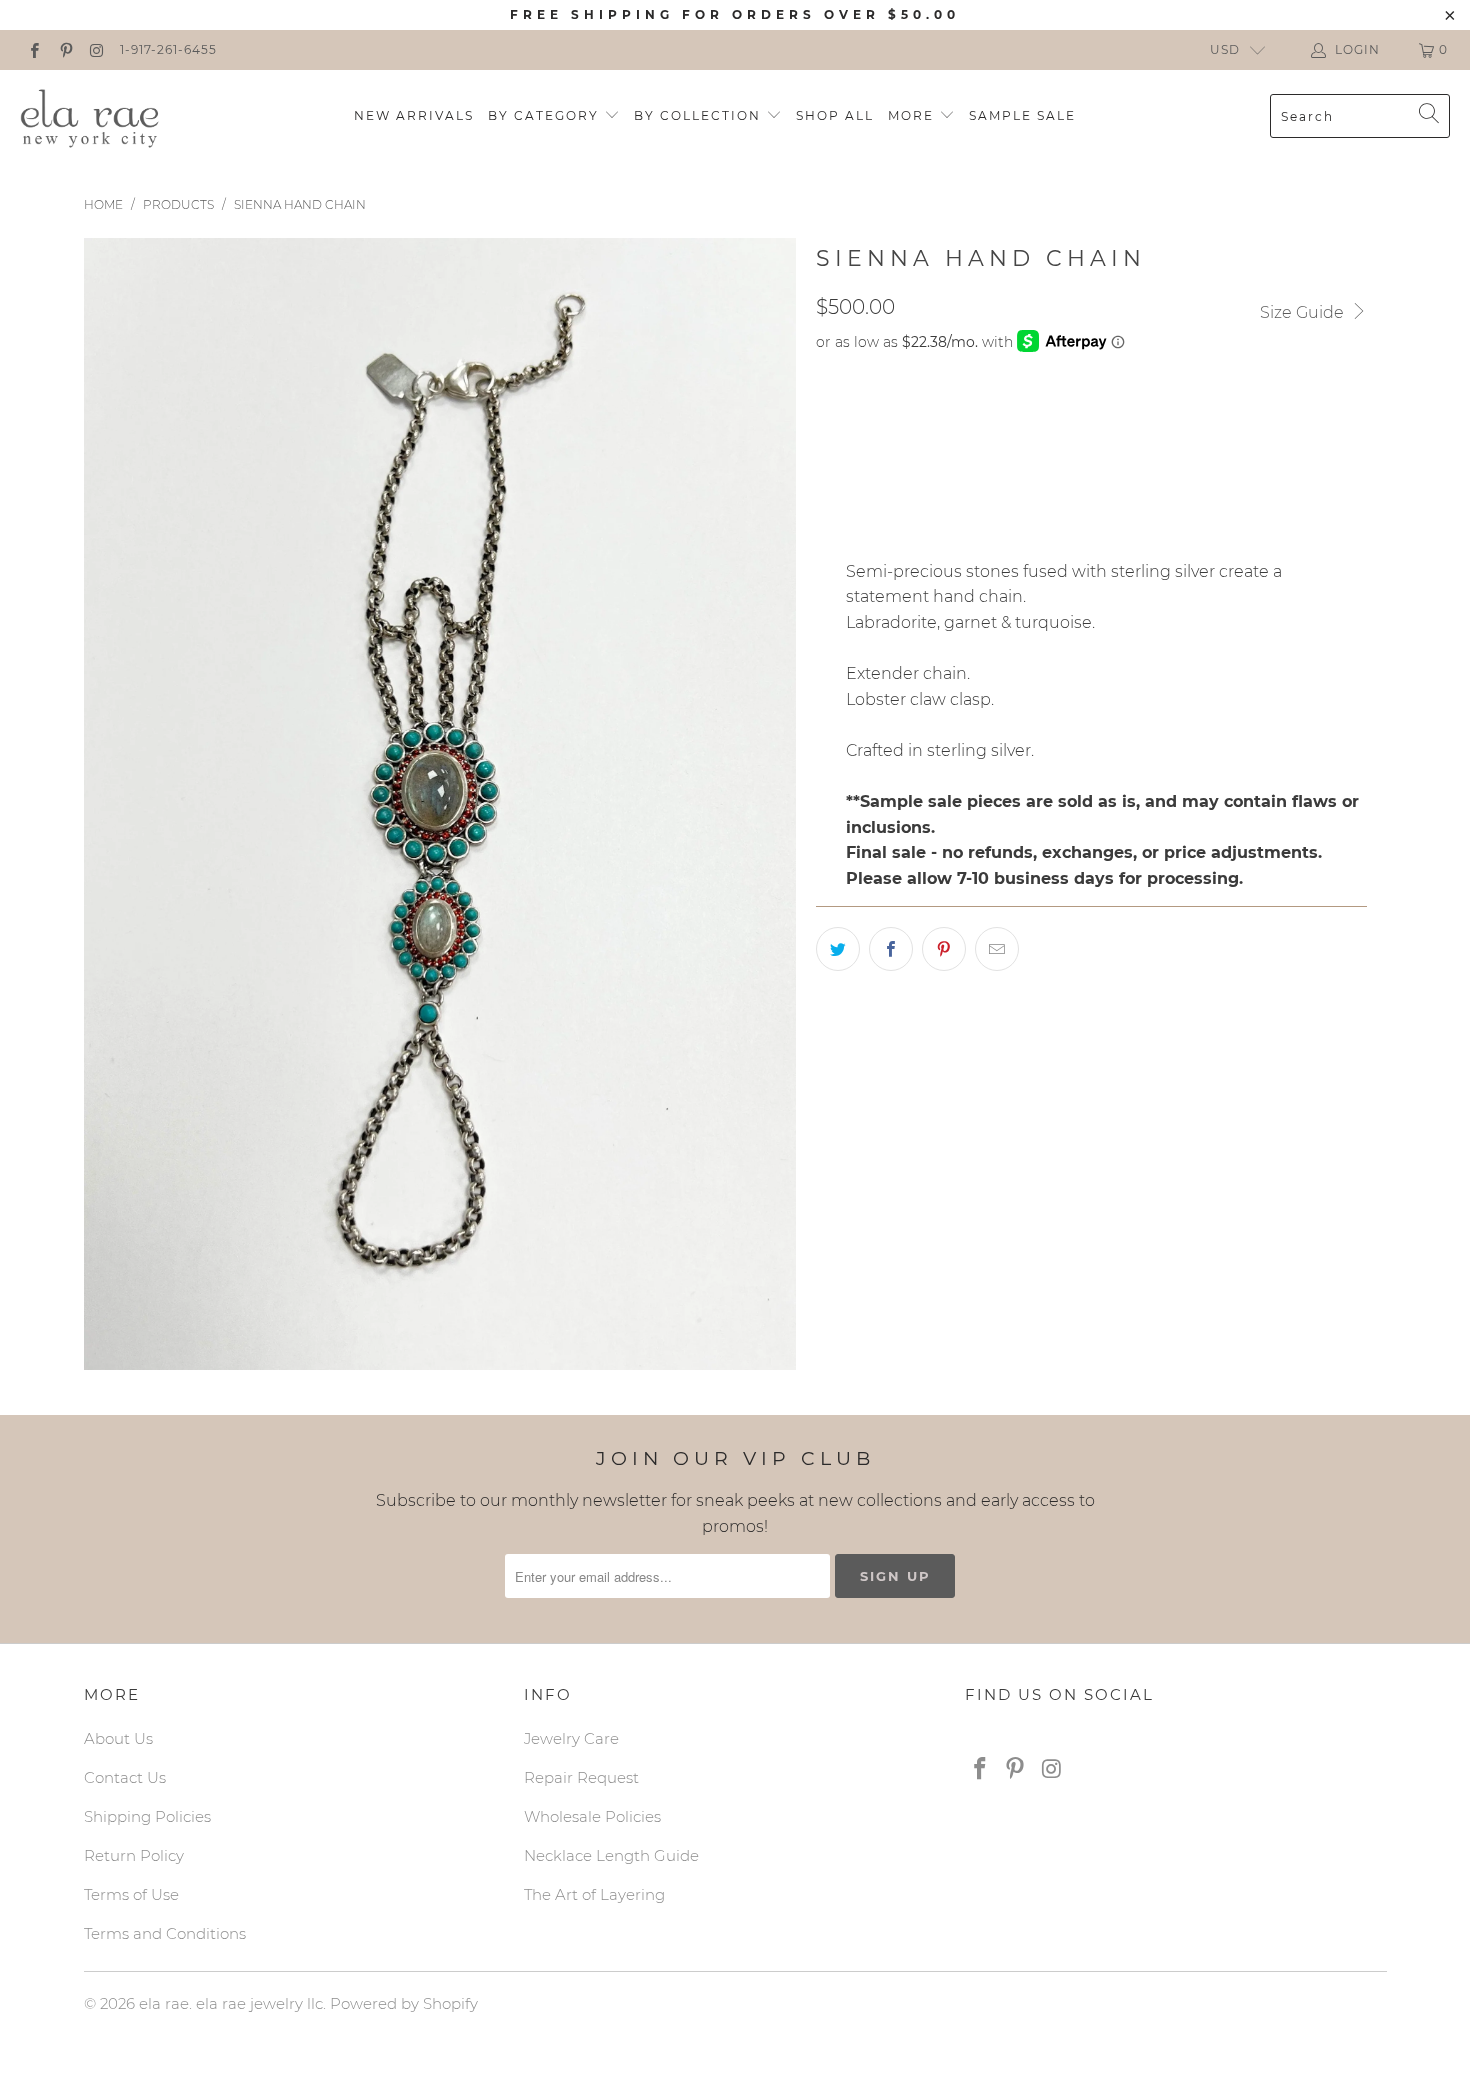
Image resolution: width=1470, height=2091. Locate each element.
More (913, 115)
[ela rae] (90, 116)
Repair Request (581, 1777)
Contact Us (125, 1777)
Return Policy (134, 1855)
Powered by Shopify (404, 2003)
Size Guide (1304, 312)
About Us (118, 1738)
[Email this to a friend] (997, 949)
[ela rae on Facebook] (33, 49)
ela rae (164, 2003)
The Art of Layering (594, 1894)
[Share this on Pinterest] (944, 949)
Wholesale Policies (592, 1816)
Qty (830, 475)
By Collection (700, 115)
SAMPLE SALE (1022, 115)
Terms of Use (131, 1894)
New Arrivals (414, 115)
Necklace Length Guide (611, 1855)
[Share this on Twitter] (838, 949)
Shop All (835, 115)
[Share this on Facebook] (891, 949)
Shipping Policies (147, 1816)
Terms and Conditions (165, 1933)
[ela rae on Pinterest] (64, 49)
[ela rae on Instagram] (96, 49)
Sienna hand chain (902, 418)
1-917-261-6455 (168, 49)
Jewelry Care (571, 1738)
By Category (546, 115)
